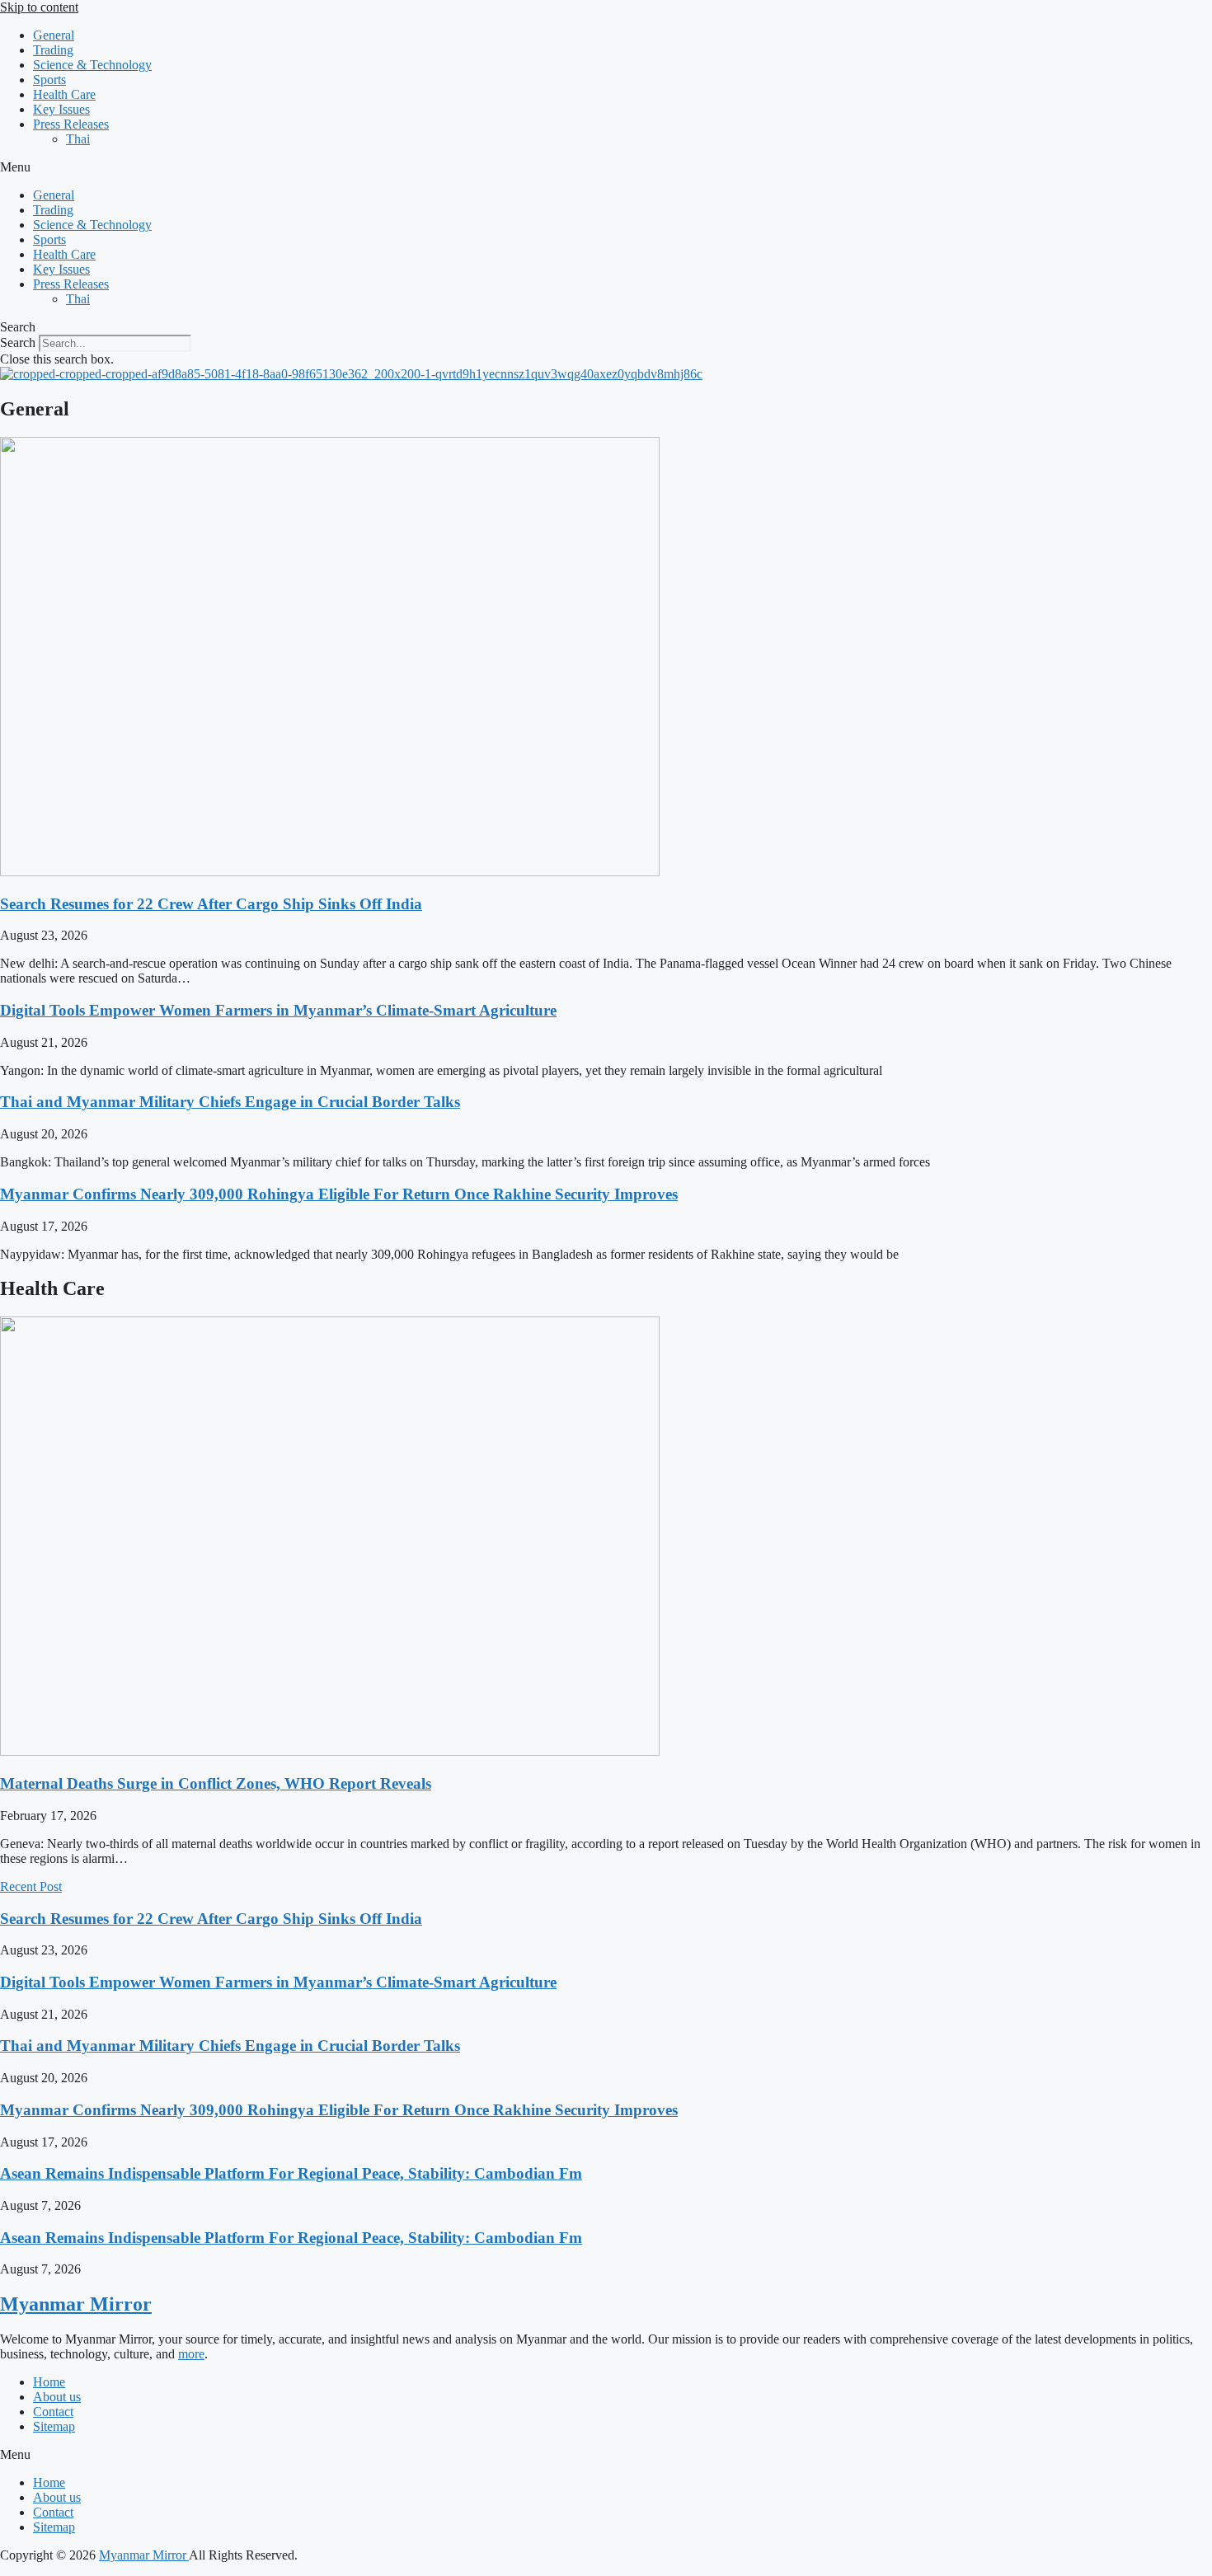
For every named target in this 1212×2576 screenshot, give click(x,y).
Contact (53, 2412)
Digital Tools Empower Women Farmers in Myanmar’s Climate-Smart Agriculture (278, 1010)
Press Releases (71, 124)
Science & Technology (92, 65)
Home (49, 2382)
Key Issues (61, 109)
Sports (49, 80)
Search (18, 343)
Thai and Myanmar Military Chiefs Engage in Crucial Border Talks (230, 1102)
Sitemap (54, 2426)
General (54, 35)
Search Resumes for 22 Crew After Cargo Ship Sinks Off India (211, 904)
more (191, 2354)
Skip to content (39, 7)
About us (57, 2397)
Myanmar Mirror (76, 2304)
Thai (78, 139)
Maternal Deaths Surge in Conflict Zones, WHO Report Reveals (216, 1783)
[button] (606, 167)
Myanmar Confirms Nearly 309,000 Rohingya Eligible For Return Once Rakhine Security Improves (339, 1194)
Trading (53, 50)
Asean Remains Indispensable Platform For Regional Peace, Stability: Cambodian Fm (291, 2173)
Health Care (64, 94)
